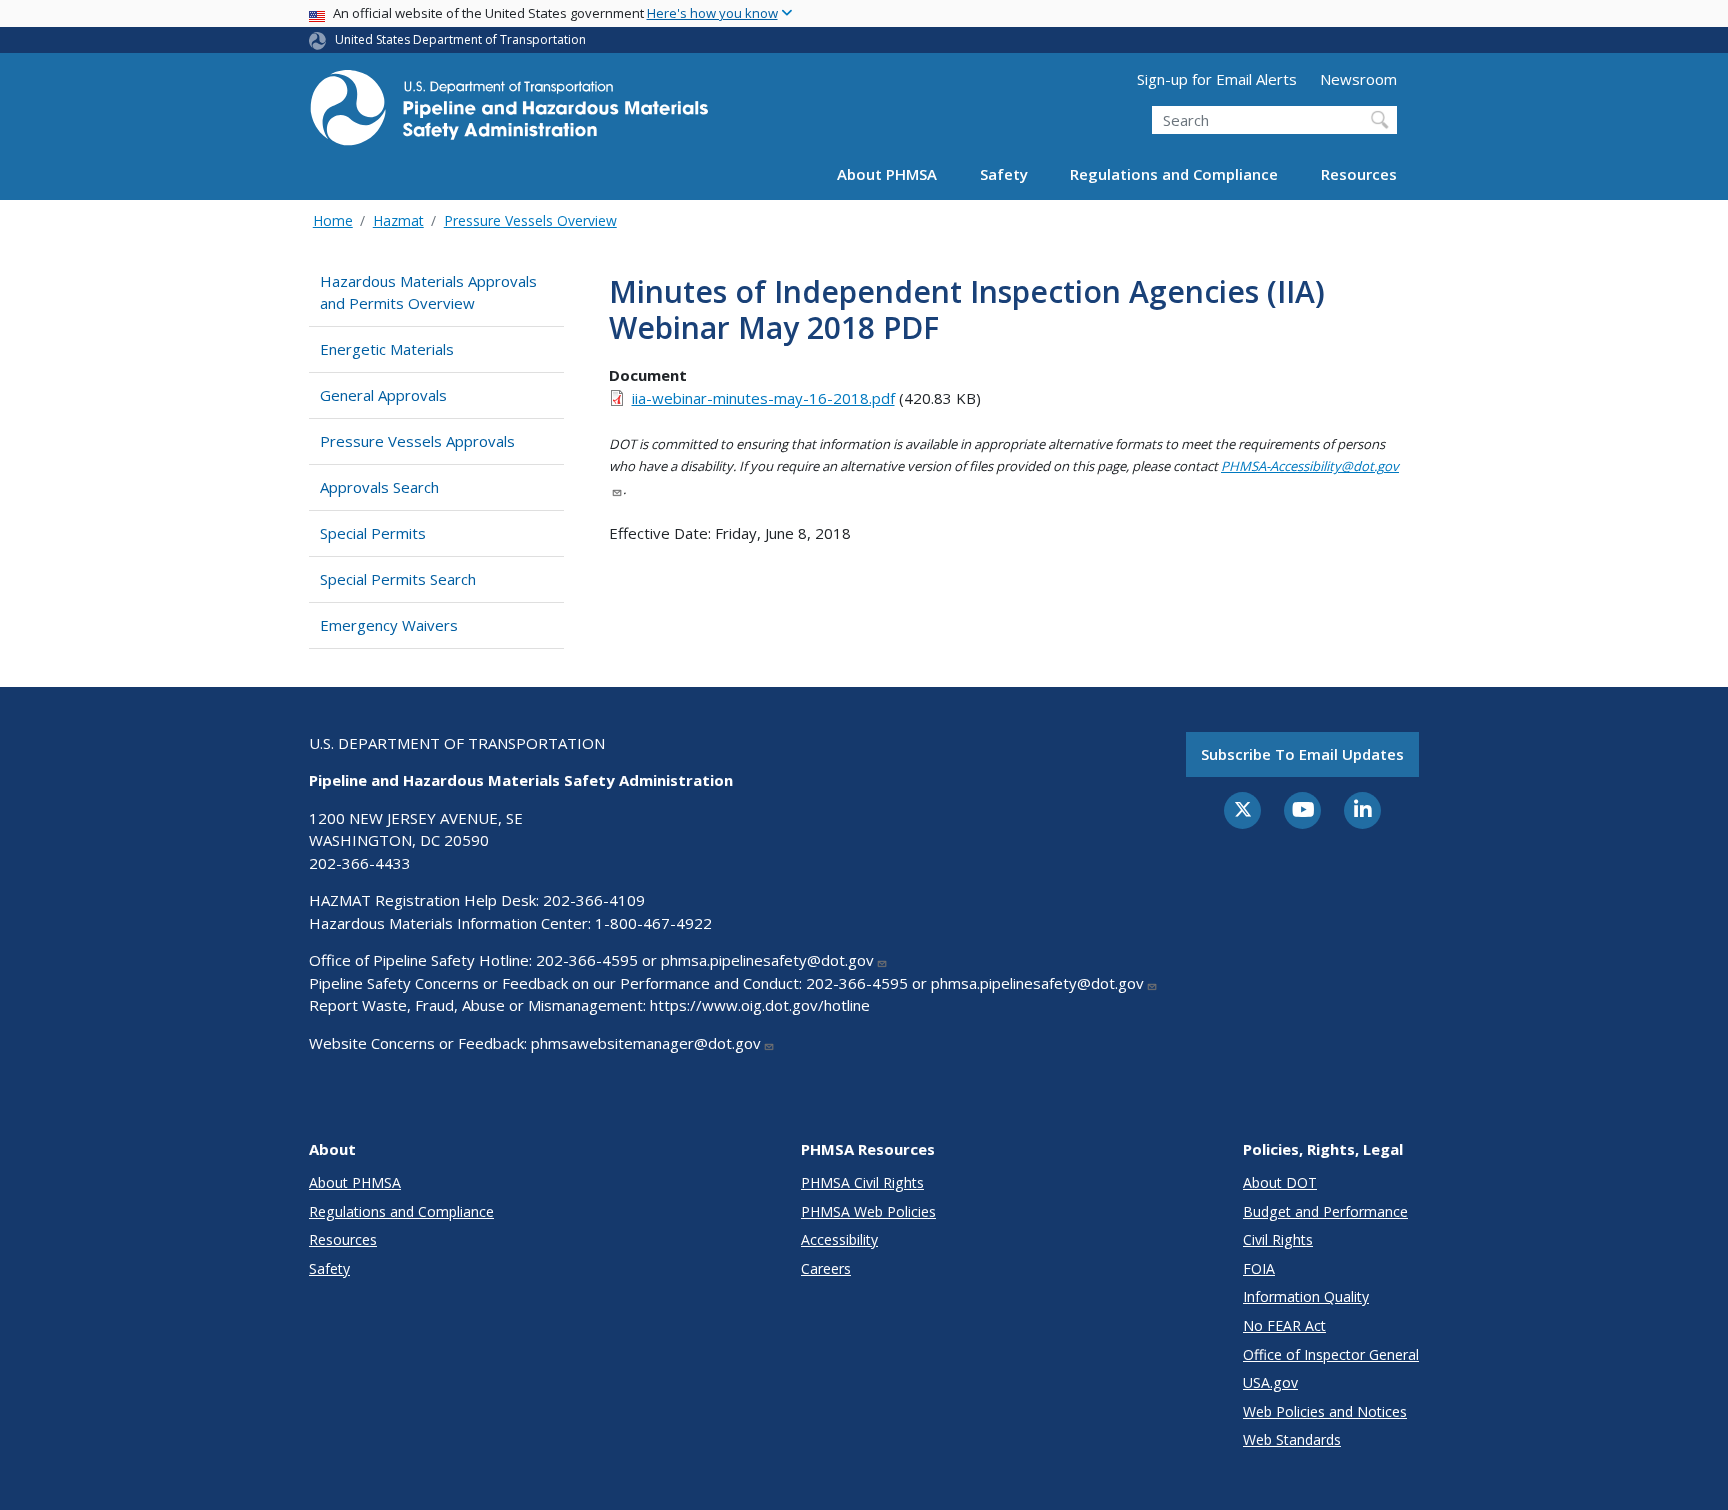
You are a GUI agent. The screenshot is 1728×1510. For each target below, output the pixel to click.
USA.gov (1270, 1382)
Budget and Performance (1325, 1211)
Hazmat (398, 220)
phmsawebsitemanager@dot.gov (646, 1043)
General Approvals (383, 395)
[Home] (509, 113)
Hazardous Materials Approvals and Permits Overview (428, 292)
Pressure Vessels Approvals (417, 441)
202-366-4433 (360, 863)
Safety (1004, 174)
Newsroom (1358, 79)
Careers (826, 1268)
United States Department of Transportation (460, 39)
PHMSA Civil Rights (862, 1182)
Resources (1359, 174)
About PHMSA (887, 174)
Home (333, 220)
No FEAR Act (1284, 1325)
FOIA (1259, 1268)
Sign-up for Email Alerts (1217, 79)
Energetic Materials (387, 349)
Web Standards (1292, 1439)
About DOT (1280, 1182)
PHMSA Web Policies (868, 1211)
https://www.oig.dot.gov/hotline (760, 1005)
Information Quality (1306, 1296)
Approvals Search (379, 487)
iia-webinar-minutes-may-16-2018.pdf (763, 398)
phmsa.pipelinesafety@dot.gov (767, 960)
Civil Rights (1278, 1239)
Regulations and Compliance (1174, 174)
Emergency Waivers (389, 625)
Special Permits (373, 533)
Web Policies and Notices (1325, 1411)
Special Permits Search (398, 579)
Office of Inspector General (1331, 1354)
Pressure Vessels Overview (530, 220)
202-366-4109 (594, 900)
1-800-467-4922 (653, 923)
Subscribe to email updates (1302, 754)
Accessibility (839, 1239)
